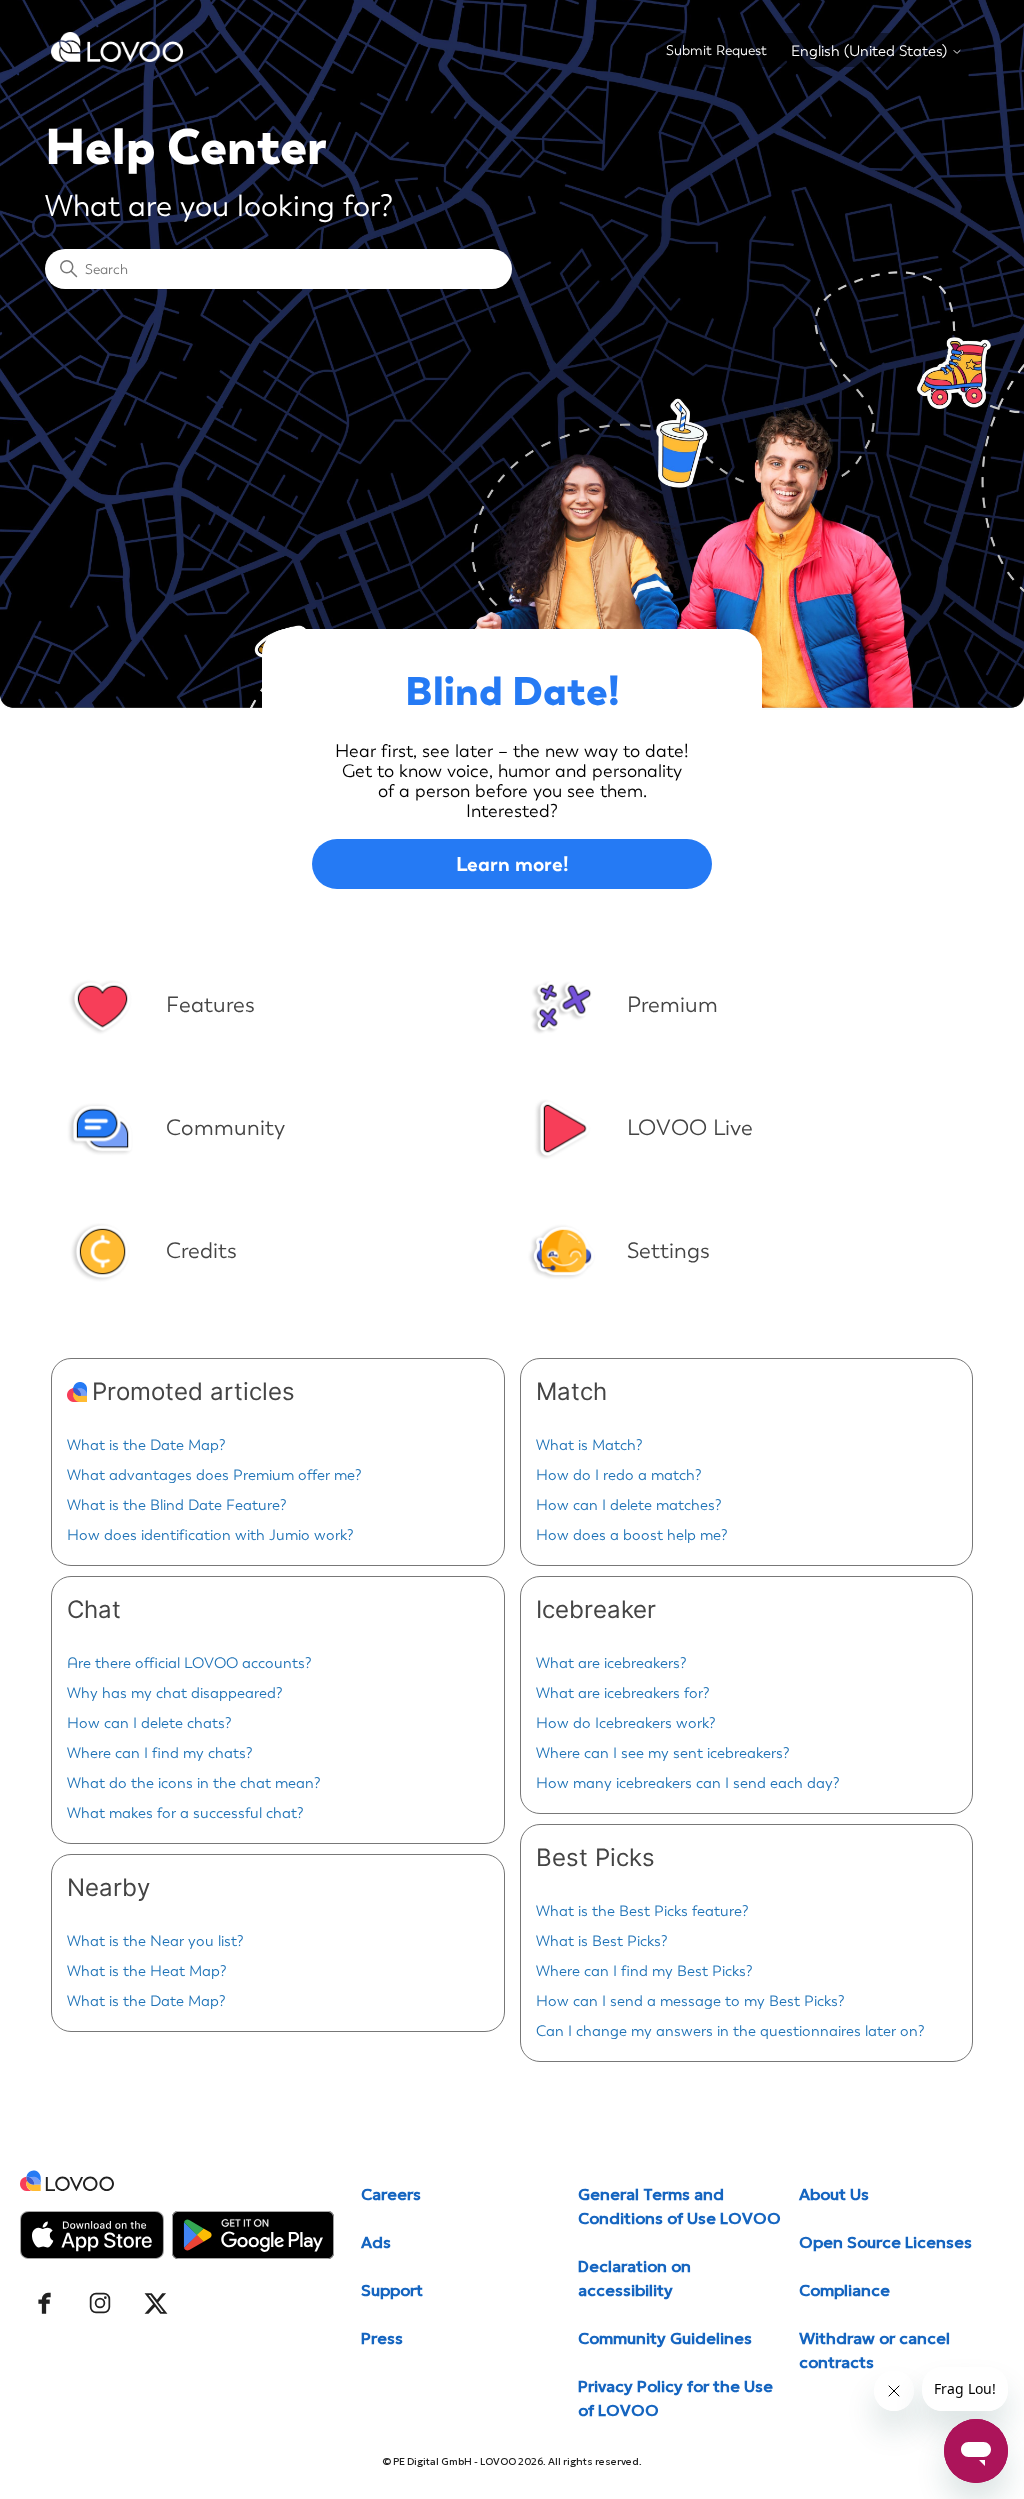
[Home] (117, 57)
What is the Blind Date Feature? (177, 1505)
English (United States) (871, 51)
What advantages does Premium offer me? (214, 1475)
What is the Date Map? (146, 1445)
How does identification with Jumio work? (210, 1535)
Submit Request (716, 50)
